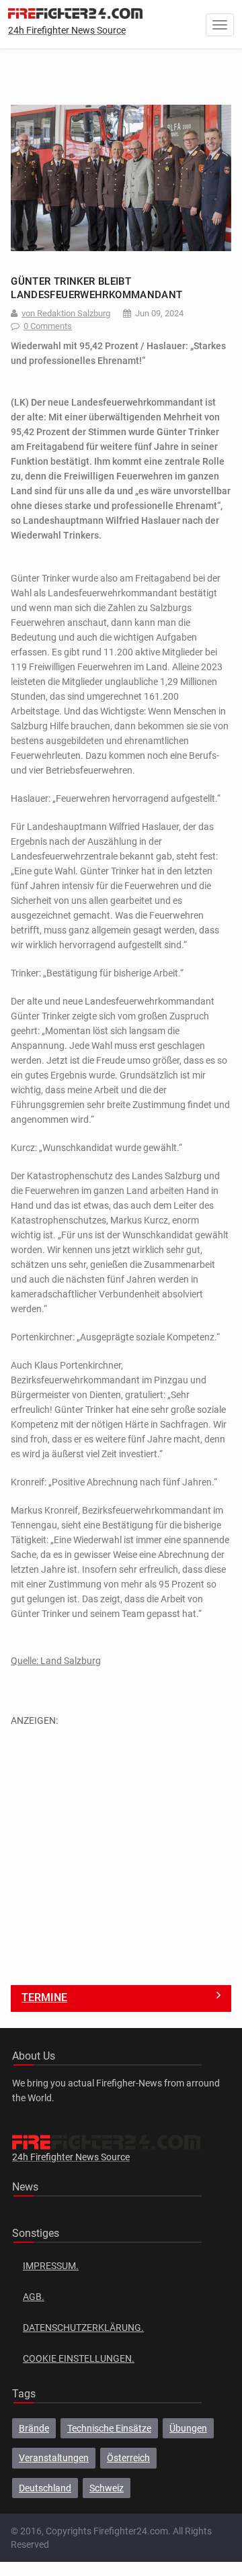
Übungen (188, 2428)
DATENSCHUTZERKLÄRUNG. (83, 2328)
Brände (34, 2428)
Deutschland (45, 2488)
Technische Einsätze (109, 2428)
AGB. (34, 2297)
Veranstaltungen (54, 2458)
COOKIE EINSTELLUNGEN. (79, 2358)
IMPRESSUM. (51, 2266)
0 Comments (48, 326)
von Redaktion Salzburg (66, 313)
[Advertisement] (121, 1849)
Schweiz (107, 2488)
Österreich (128, 2458)
